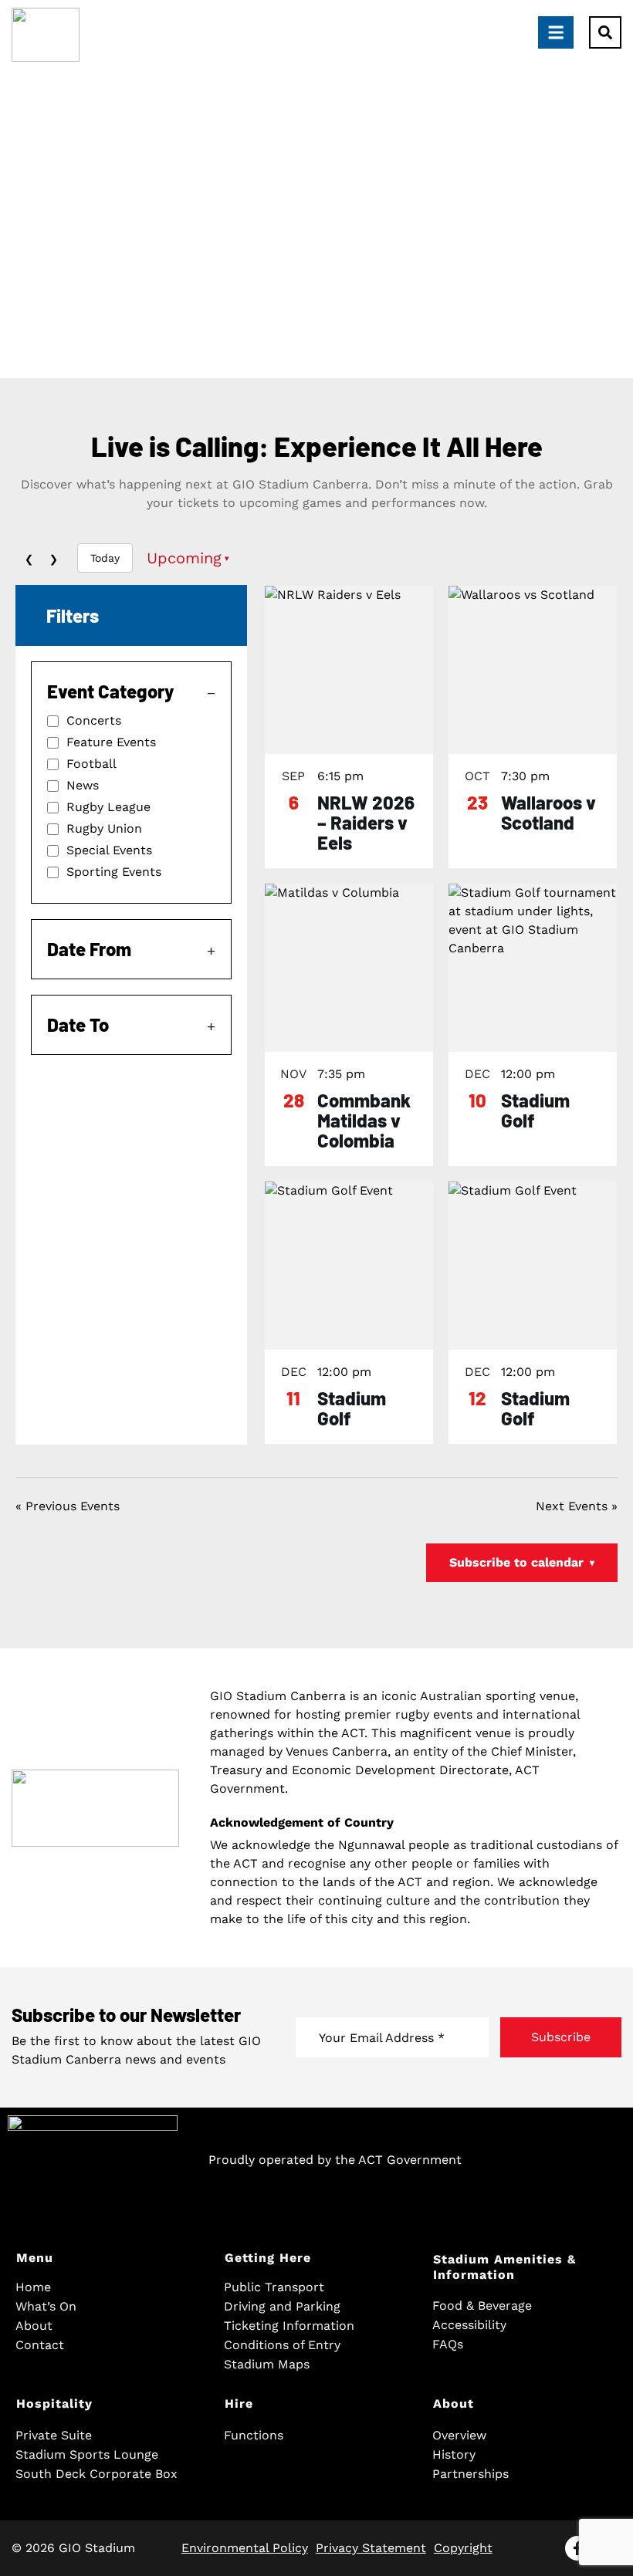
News (83, 786)
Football (91, 764)
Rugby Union (104, 829)
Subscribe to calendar (522, 1562)
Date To (78, 1024)
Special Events (109, 850)
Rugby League (108, 807)
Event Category (110, 691)
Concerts (94, 721)
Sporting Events (114, 872)
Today (105, 558)
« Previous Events (68, 1506)
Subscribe (561, 2037)
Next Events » (577, 1506)
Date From (89, 949)
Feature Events (111, 742)
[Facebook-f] (577, 2548)
